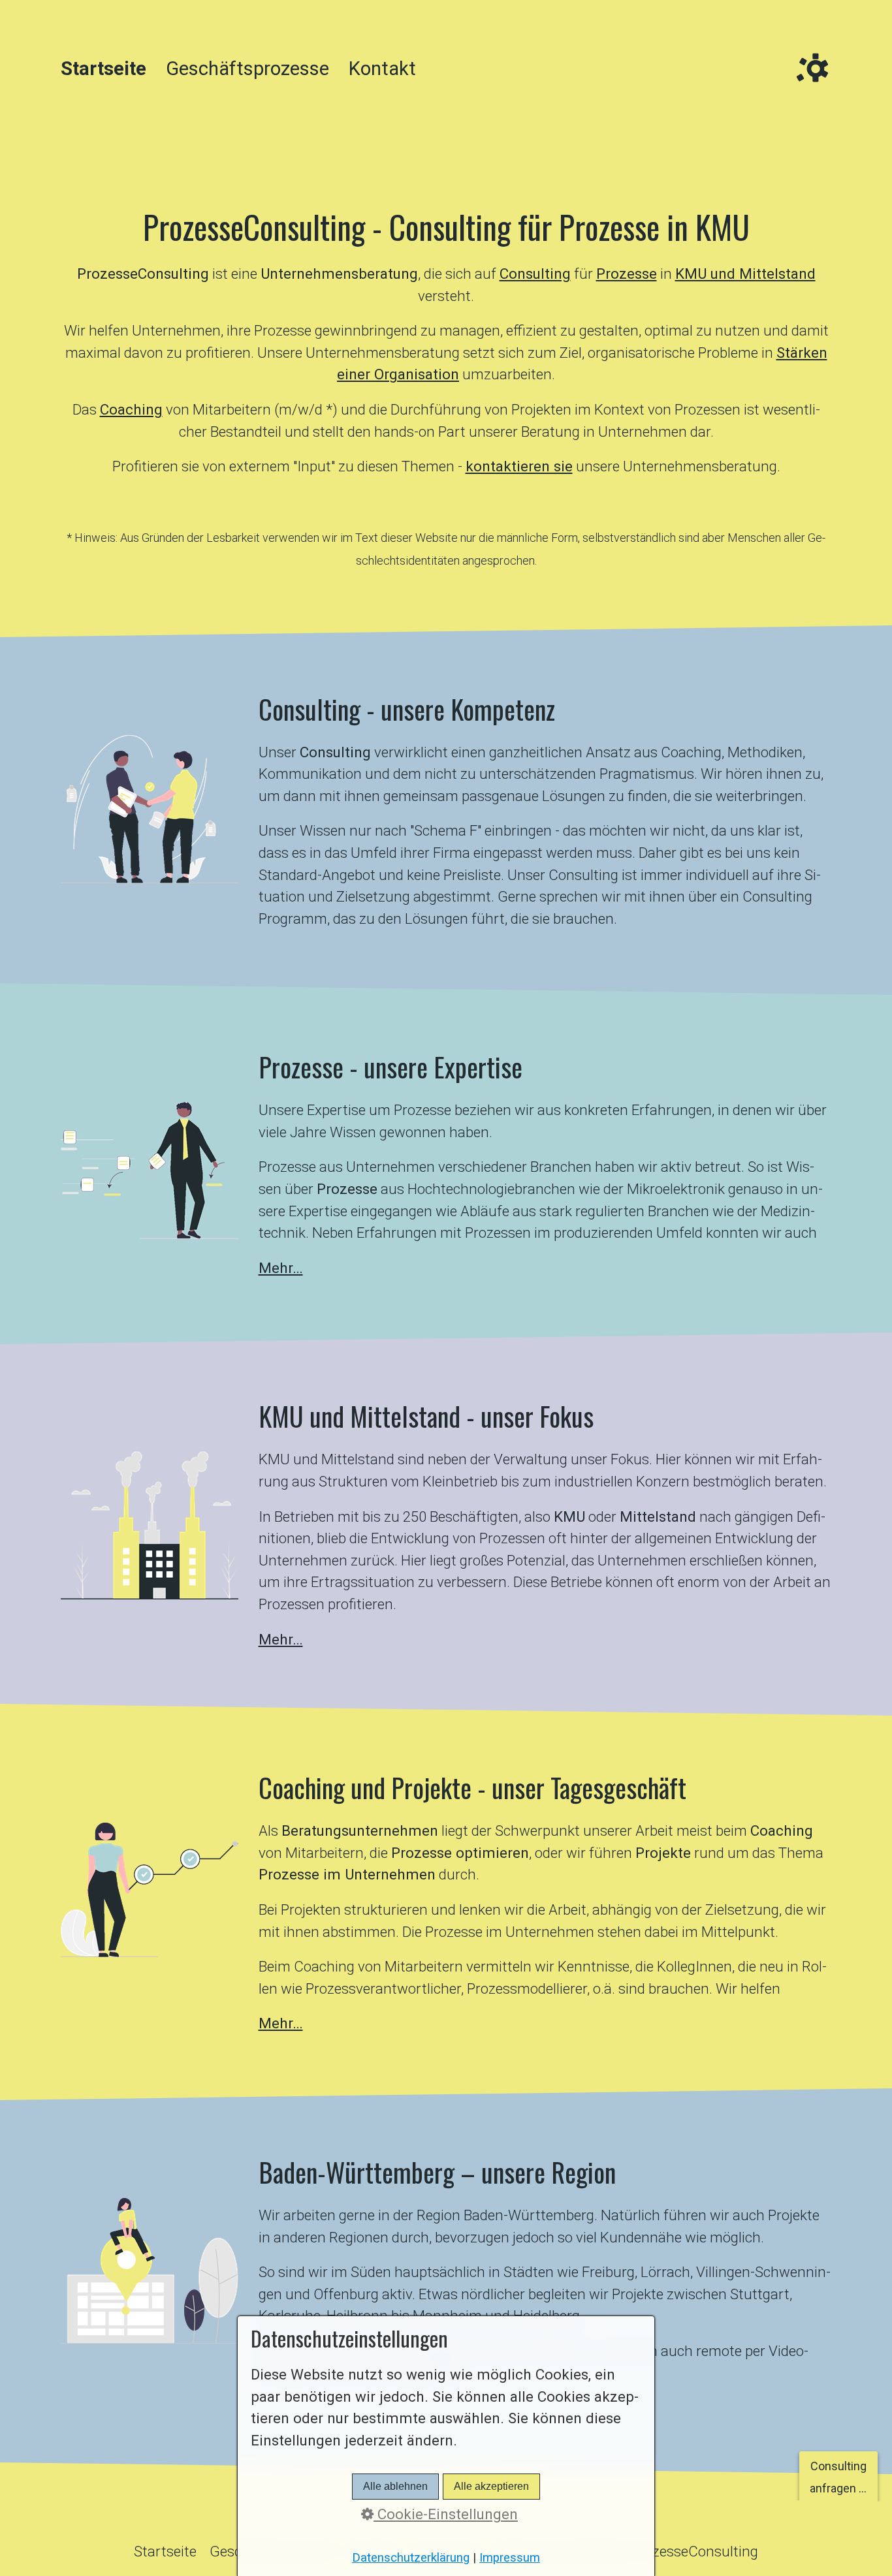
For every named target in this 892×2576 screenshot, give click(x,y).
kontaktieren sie (519, 466)
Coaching (131, 409)
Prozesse (627, 274)
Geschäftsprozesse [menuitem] (247, 69)
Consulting (535, 274)
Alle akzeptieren (491, 2486)
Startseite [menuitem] (104, 69)
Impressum (510, 2558)
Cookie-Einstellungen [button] (446, 2514)
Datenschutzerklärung (411, 2558)
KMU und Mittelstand (745, 274)
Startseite (165, 2551)
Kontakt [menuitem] (382, 69)
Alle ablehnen (395, 2486)
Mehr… (281, 1268)
